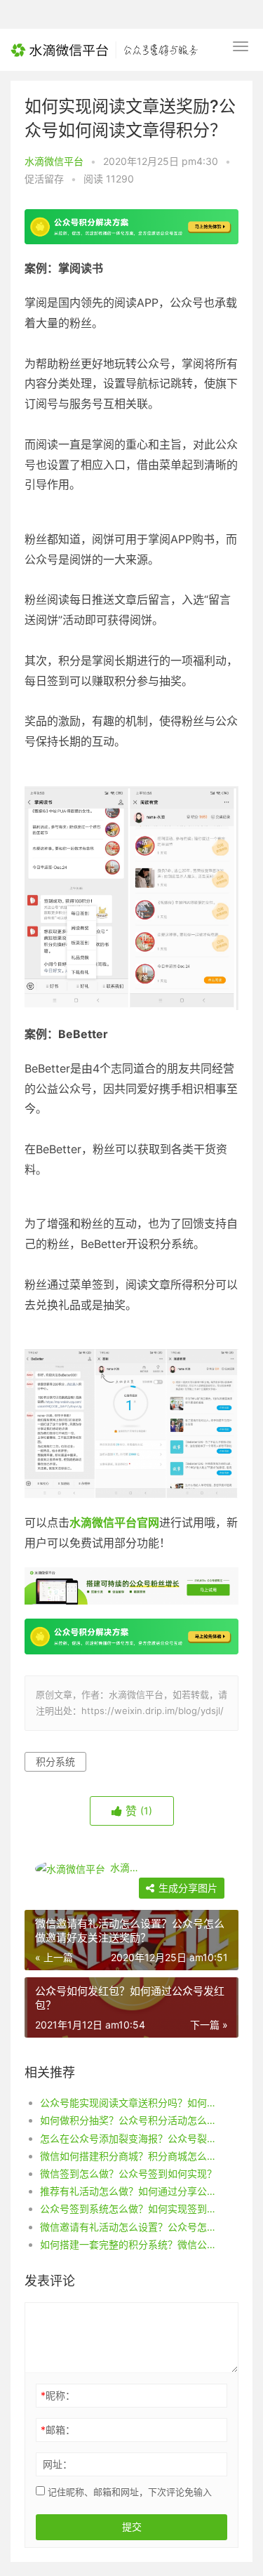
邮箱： (58, 2430)
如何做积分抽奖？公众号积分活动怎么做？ (129, 2120)
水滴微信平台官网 (114, 1522)
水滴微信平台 (54, 161)
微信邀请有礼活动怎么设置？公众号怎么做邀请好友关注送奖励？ (129, 2227)
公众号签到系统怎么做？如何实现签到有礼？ (129, 2209)
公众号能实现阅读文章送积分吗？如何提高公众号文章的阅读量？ (129, 2103)
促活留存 (44, 179)
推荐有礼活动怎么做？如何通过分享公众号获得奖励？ (129, 2191)
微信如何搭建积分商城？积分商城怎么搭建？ (129, 2156)
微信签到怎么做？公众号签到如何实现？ (128, 2173)
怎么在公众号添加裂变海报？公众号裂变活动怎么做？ (129, 2138)
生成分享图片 (187, 1888)
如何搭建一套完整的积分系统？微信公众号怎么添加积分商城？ (129, 2244)
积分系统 (55, 1761)
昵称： (58, 2395)
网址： (58, 2464)
